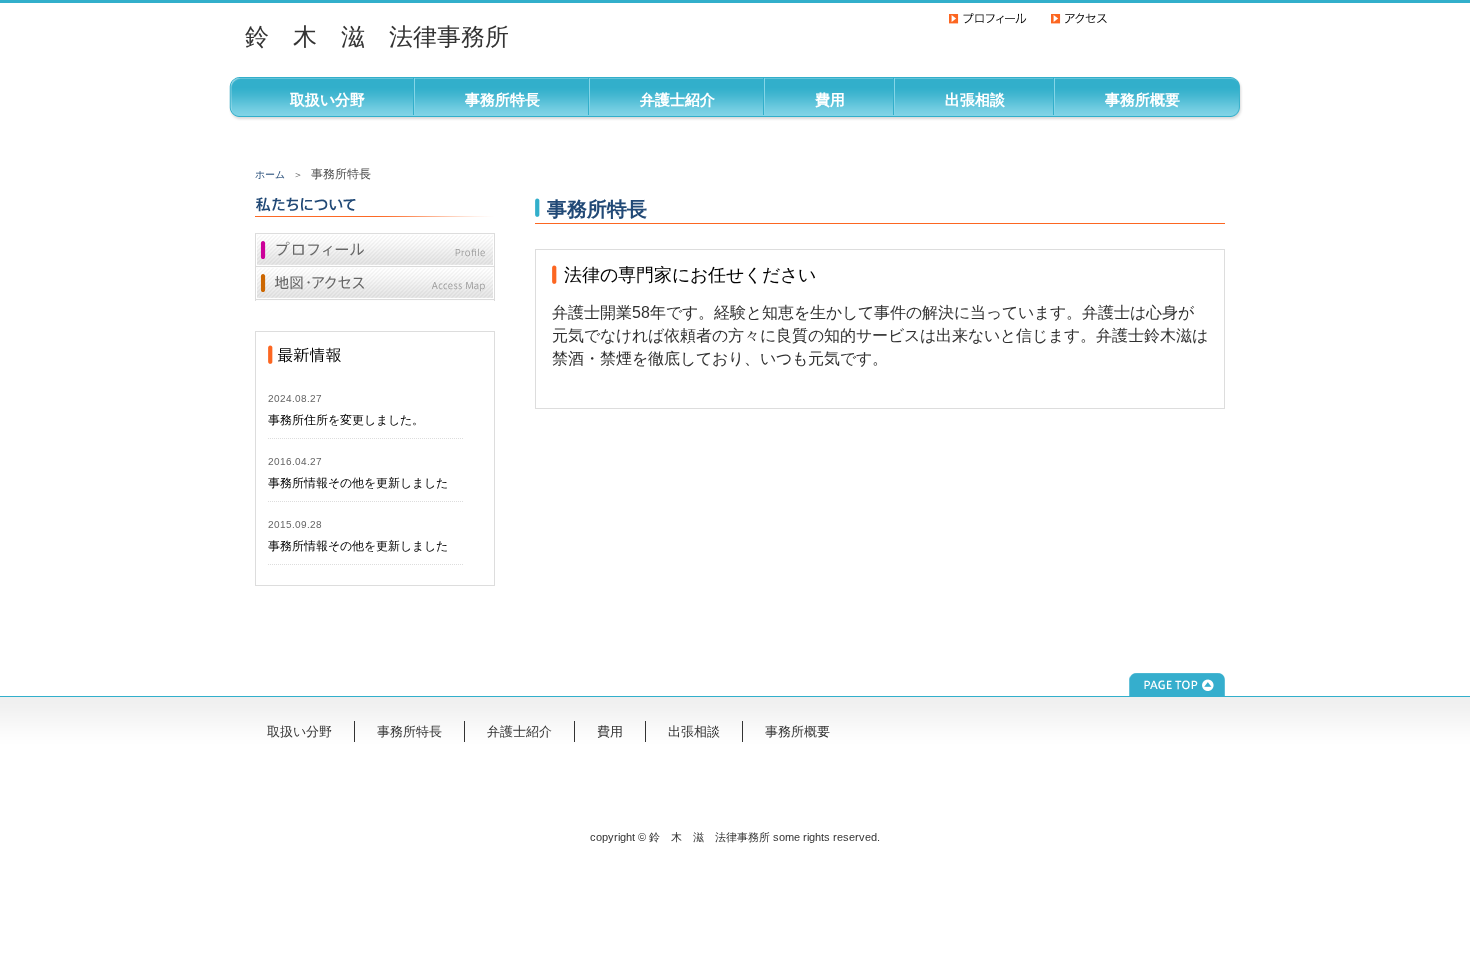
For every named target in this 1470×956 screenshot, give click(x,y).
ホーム (270, 174)
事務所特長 (502, 99)
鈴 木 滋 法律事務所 (377, 36)
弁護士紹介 (677, 99)
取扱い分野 (327, 99)
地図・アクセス (375, 284)
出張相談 (975, 99)
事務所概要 (1142, 99)
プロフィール (375, 250)
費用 (830, 99)
